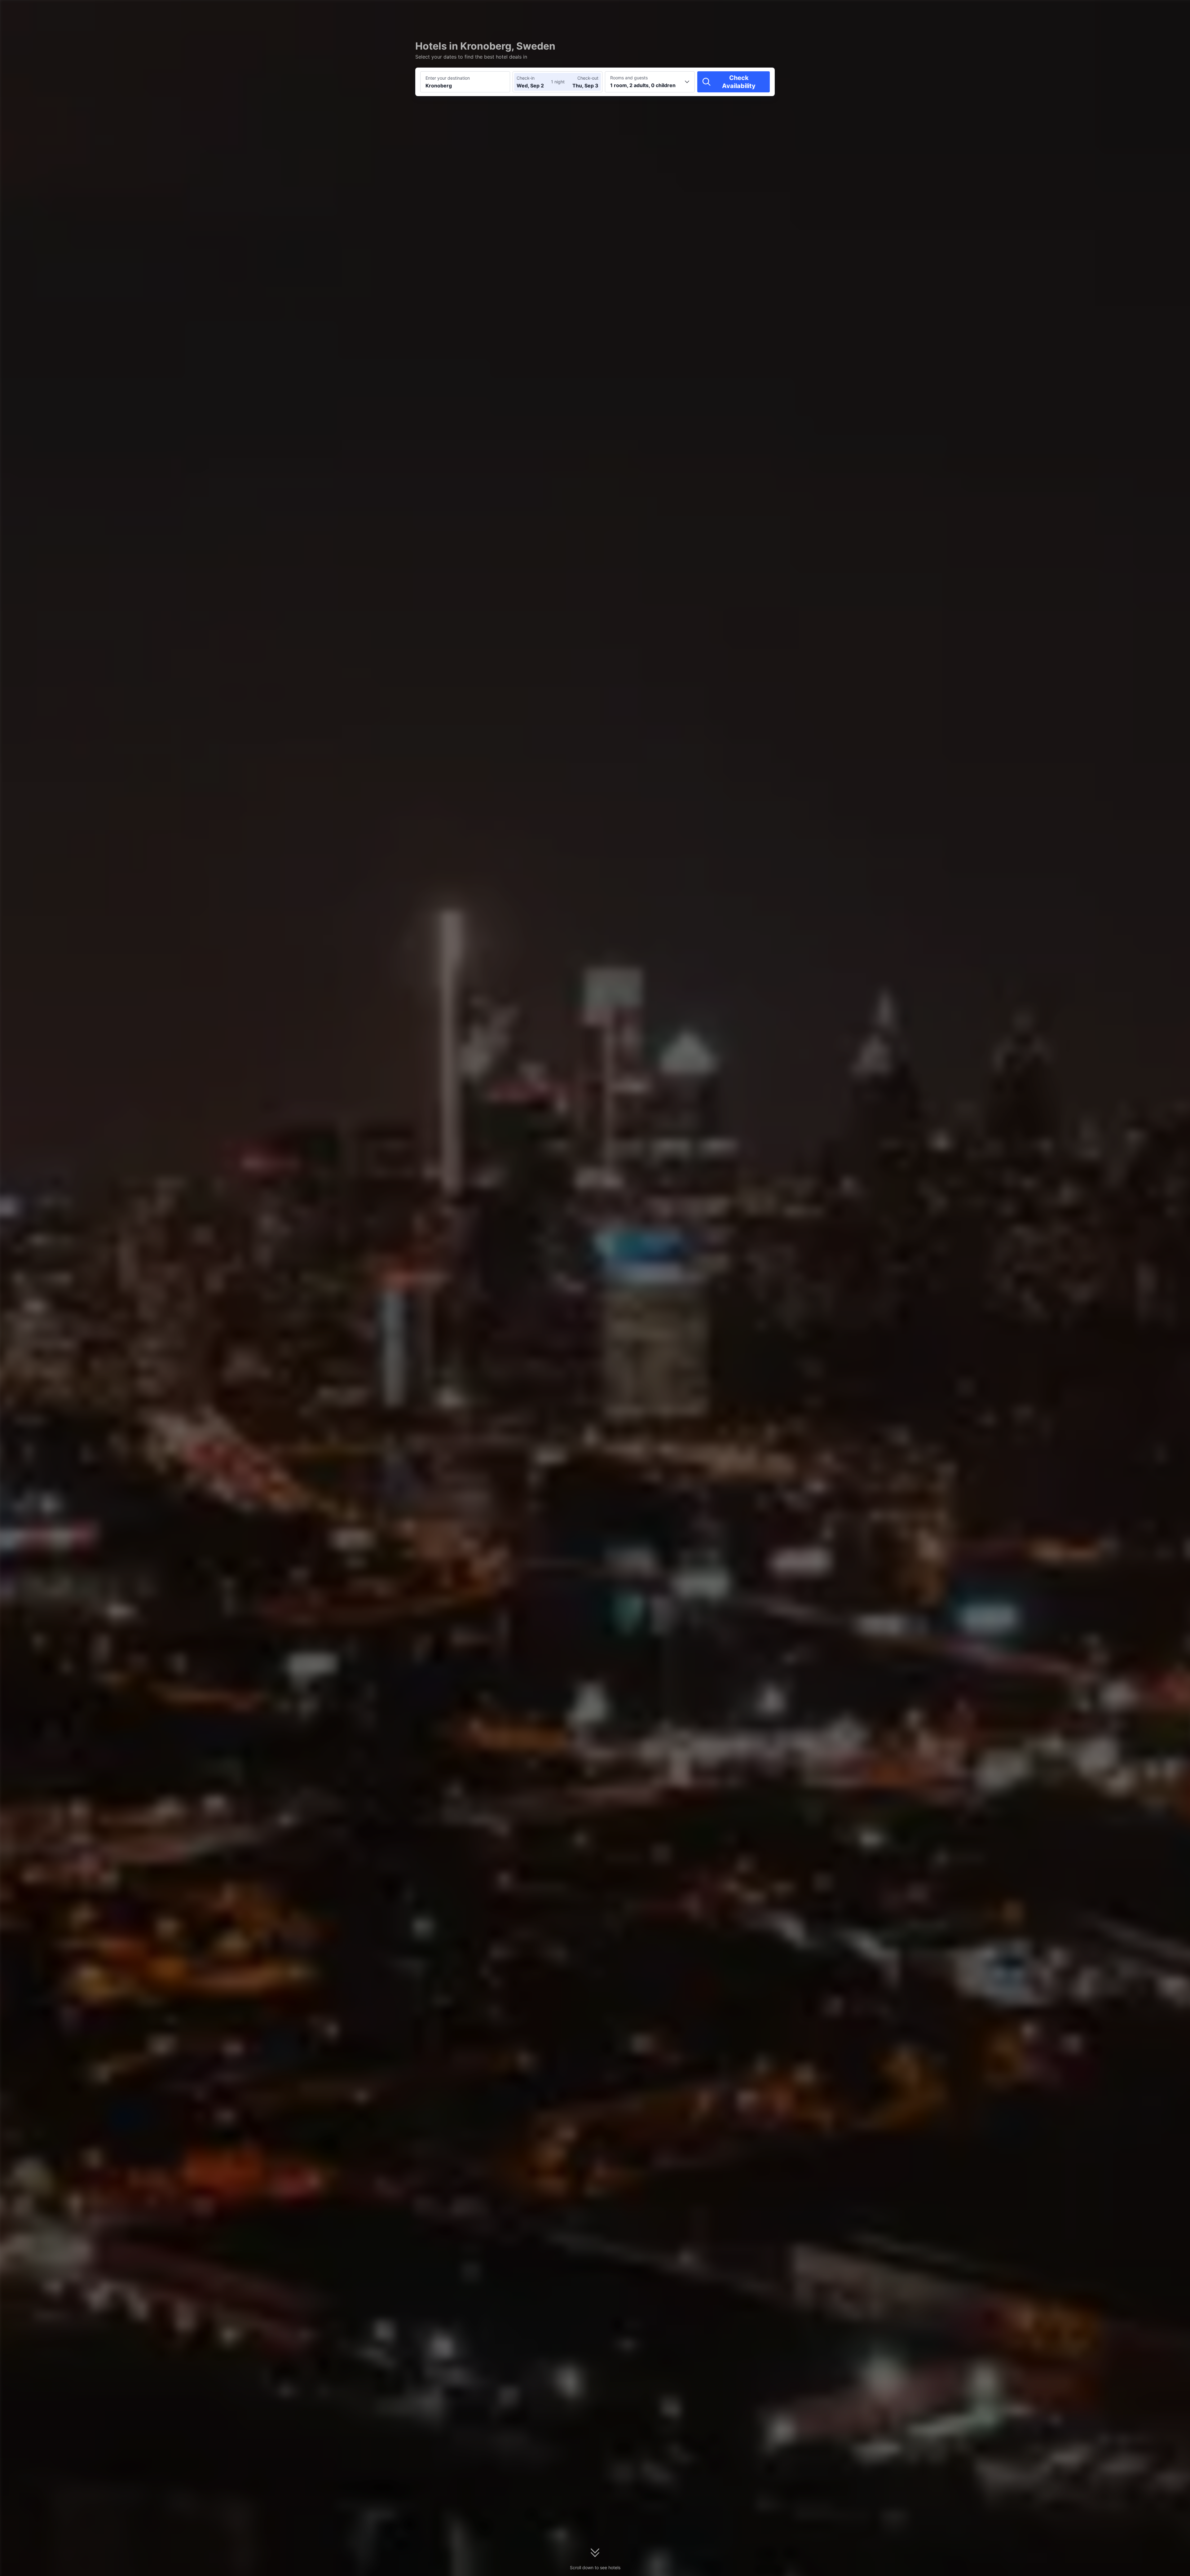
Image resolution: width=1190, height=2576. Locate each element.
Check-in (526, 78)
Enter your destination (448, 78)
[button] (850, 10)
